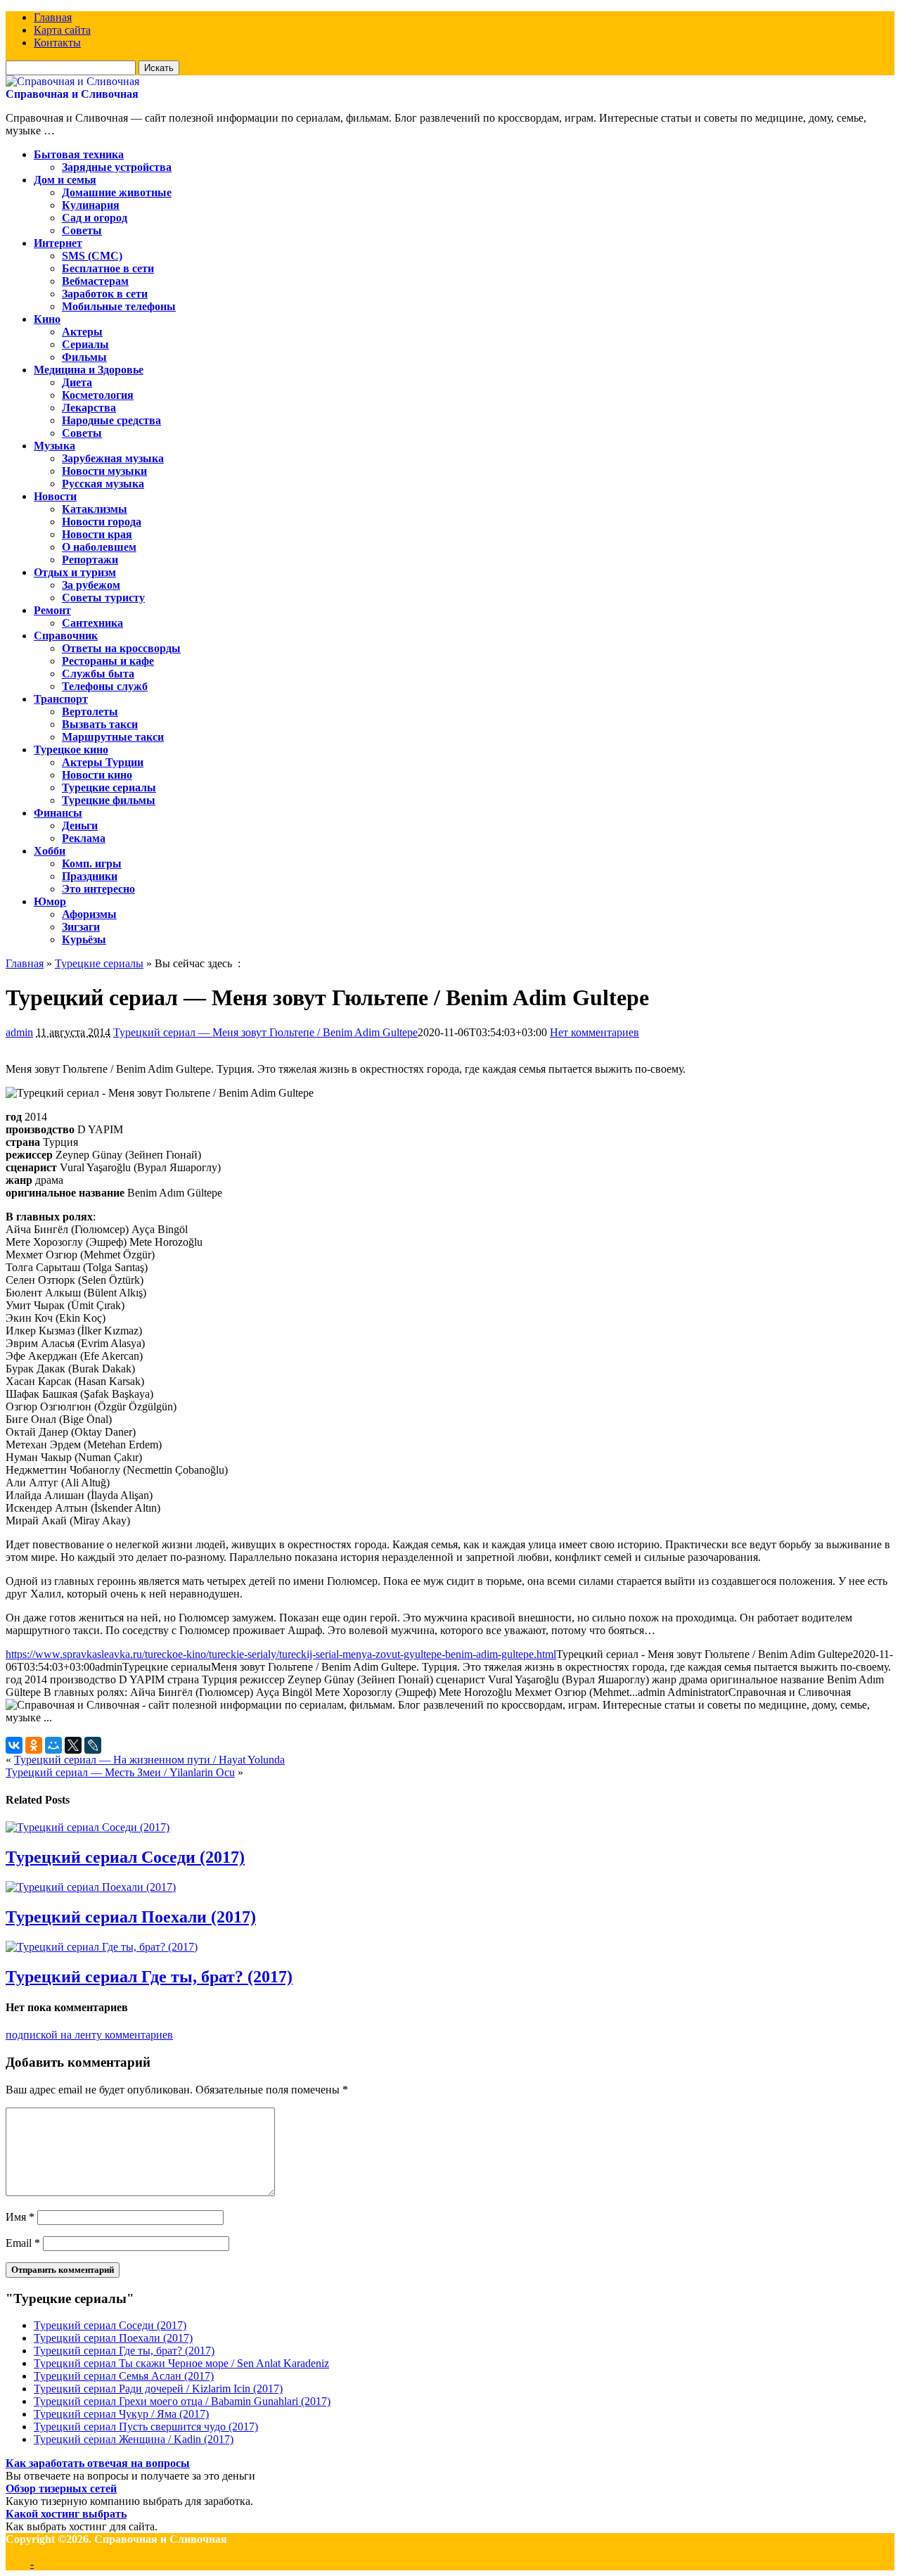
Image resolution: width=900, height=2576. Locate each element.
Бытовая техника (79, 154)
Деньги (80, 825)
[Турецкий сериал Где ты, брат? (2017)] (102, 1947)
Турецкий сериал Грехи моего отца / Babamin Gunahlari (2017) (182, 2401)
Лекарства (89, 408)
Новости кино (97, 775)
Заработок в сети (105, 294)
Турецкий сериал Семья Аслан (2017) (124, 2376)
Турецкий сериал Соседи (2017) (125, 1857)
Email (23, 2243)
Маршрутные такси (113, 737)
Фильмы (84, 357)
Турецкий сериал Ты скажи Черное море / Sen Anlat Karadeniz (181, 2363)
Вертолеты (90, 712)
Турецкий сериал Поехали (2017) (131, 1917)
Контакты (57, 43)
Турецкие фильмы (109, 800)
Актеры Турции (103, 762)
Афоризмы (89, 914)
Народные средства (111, 420)
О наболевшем (99, 547)
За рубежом (91, 585)
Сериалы (85, 344)
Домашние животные (117, 192)
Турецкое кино (71, 750)
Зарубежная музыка (113, 458)
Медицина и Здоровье (89, 370)
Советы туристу (103, 598)
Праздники (90, 876)
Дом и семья (65, 180)
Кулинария (91, 205)
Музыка (54, 446)
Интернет (58, 243)
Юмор (50, 901)
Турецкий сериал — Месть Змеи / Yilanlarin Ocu (120, 1772)
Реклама (84, 838)
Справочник (66, 636)
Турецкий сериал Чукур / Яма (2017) (121, 2414)
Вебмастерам (95, 281)
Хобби (50, 851)
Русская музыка (103, 484)
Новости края (97, 534)
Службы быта (98, 674)
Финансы (58, 813)
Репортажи (90, 560)
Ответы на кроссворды (121, 648)
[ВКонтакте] (14, 1745)
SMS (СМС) (92, 256)
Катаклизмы (95, 509)
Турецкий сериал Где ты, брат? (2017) (149, 1977)
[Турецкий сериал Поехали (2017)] (91, 1887)
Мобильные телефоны (119, 306)
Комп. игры (92, 863)
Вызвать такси (100, 724)
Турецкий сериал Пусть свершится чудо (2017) (146, 2427)
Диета (77, 382)
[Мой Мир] (53, 1745)
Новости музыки (104, 471)
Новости (55, 496)
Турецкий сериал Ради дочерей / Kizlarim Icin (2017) (158, 2389)
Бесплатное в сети (108, 268)
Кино (47, 319)
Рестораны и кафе (108, 661)
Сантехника (92, 623)
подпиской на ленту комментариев (89, 2035)
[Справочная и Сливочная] (72, 81)
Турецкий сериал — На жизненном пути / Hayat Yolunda (149, 1760)
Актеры (82, 332)
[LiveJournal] (93, 1745)
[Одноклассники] (34, 1745)
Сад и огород (95, 218)
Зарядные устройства (117, 167)
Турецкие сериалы (109, 788)
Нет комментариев (594, 1032)
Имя (20, 2217)
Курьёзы (84, 939)
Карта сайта (62, 30)
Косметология (98, 395)
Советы (82, 230)
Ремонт (52, 610)
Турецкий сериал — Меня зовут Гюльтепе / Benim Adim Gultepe (265, 1032)
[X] (73, 1745)
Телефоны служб (105, 686)
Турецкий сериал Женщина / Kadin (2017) (134, 2439)
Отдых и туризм (75, 572)
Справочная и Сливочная (72, 94)
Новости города (102, 522)
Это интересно (98, 889)
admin (19, 1032)
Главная (53, 17)
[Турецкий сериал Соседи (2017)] (88, 1827)
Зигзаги (81, 927)
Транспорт (61, 699)
